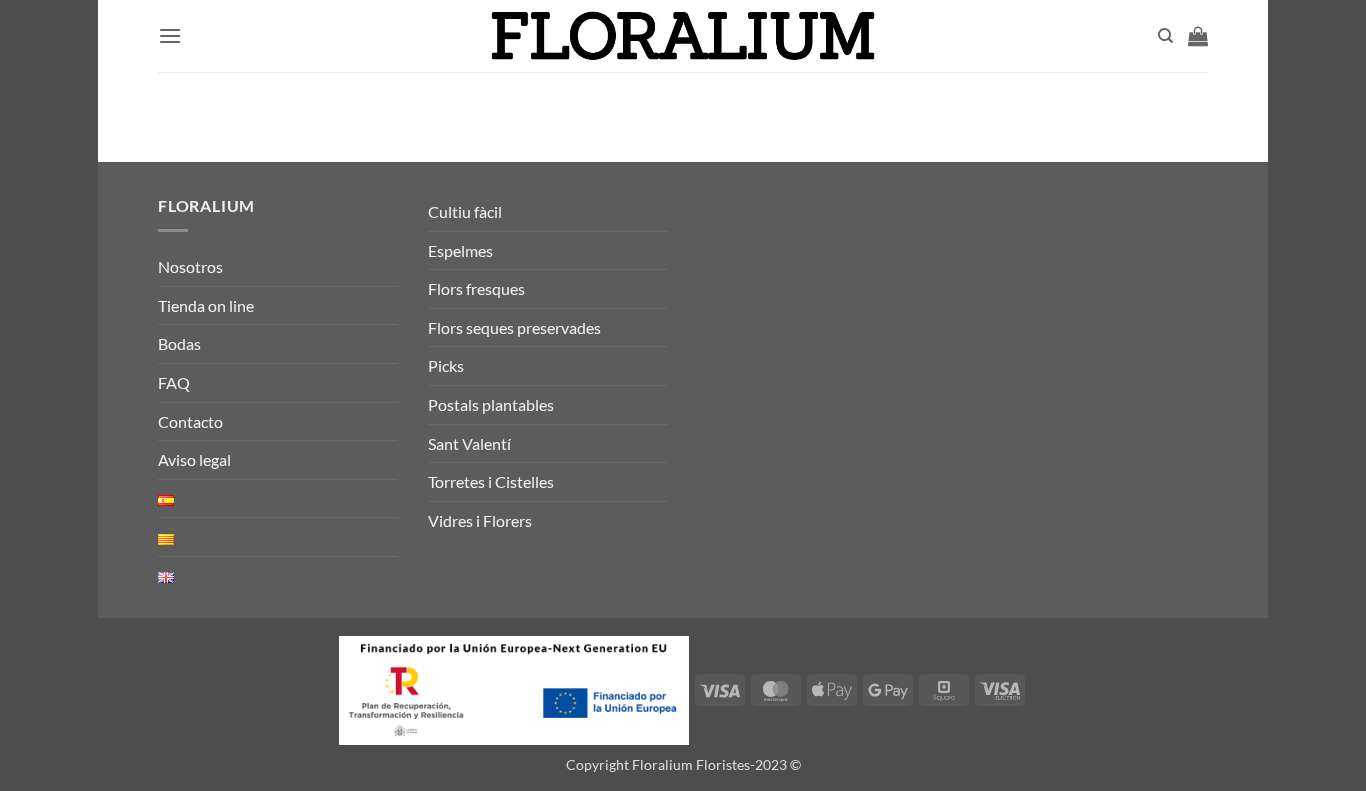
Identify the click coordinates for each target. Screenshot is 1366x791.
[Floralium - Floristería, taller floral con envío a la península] (683, 36)
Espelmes (460, 250)
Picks (446, 365)
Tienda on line (206, 305)
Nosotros (190, 266)
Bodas (179, 343)
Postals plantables (491, 404)
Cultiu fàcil (465, 211)
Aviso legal (194, 459)
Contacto (190, 421)
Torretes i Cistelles (491, 481)
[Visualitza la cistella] (1198, 36)
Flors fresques (476, 288)
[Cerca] (1165, 36)
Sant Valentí (469, 443)
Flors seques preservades (514, 327)
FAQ (174, 382)
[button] (170, 35)
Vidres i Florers (480, 520)
